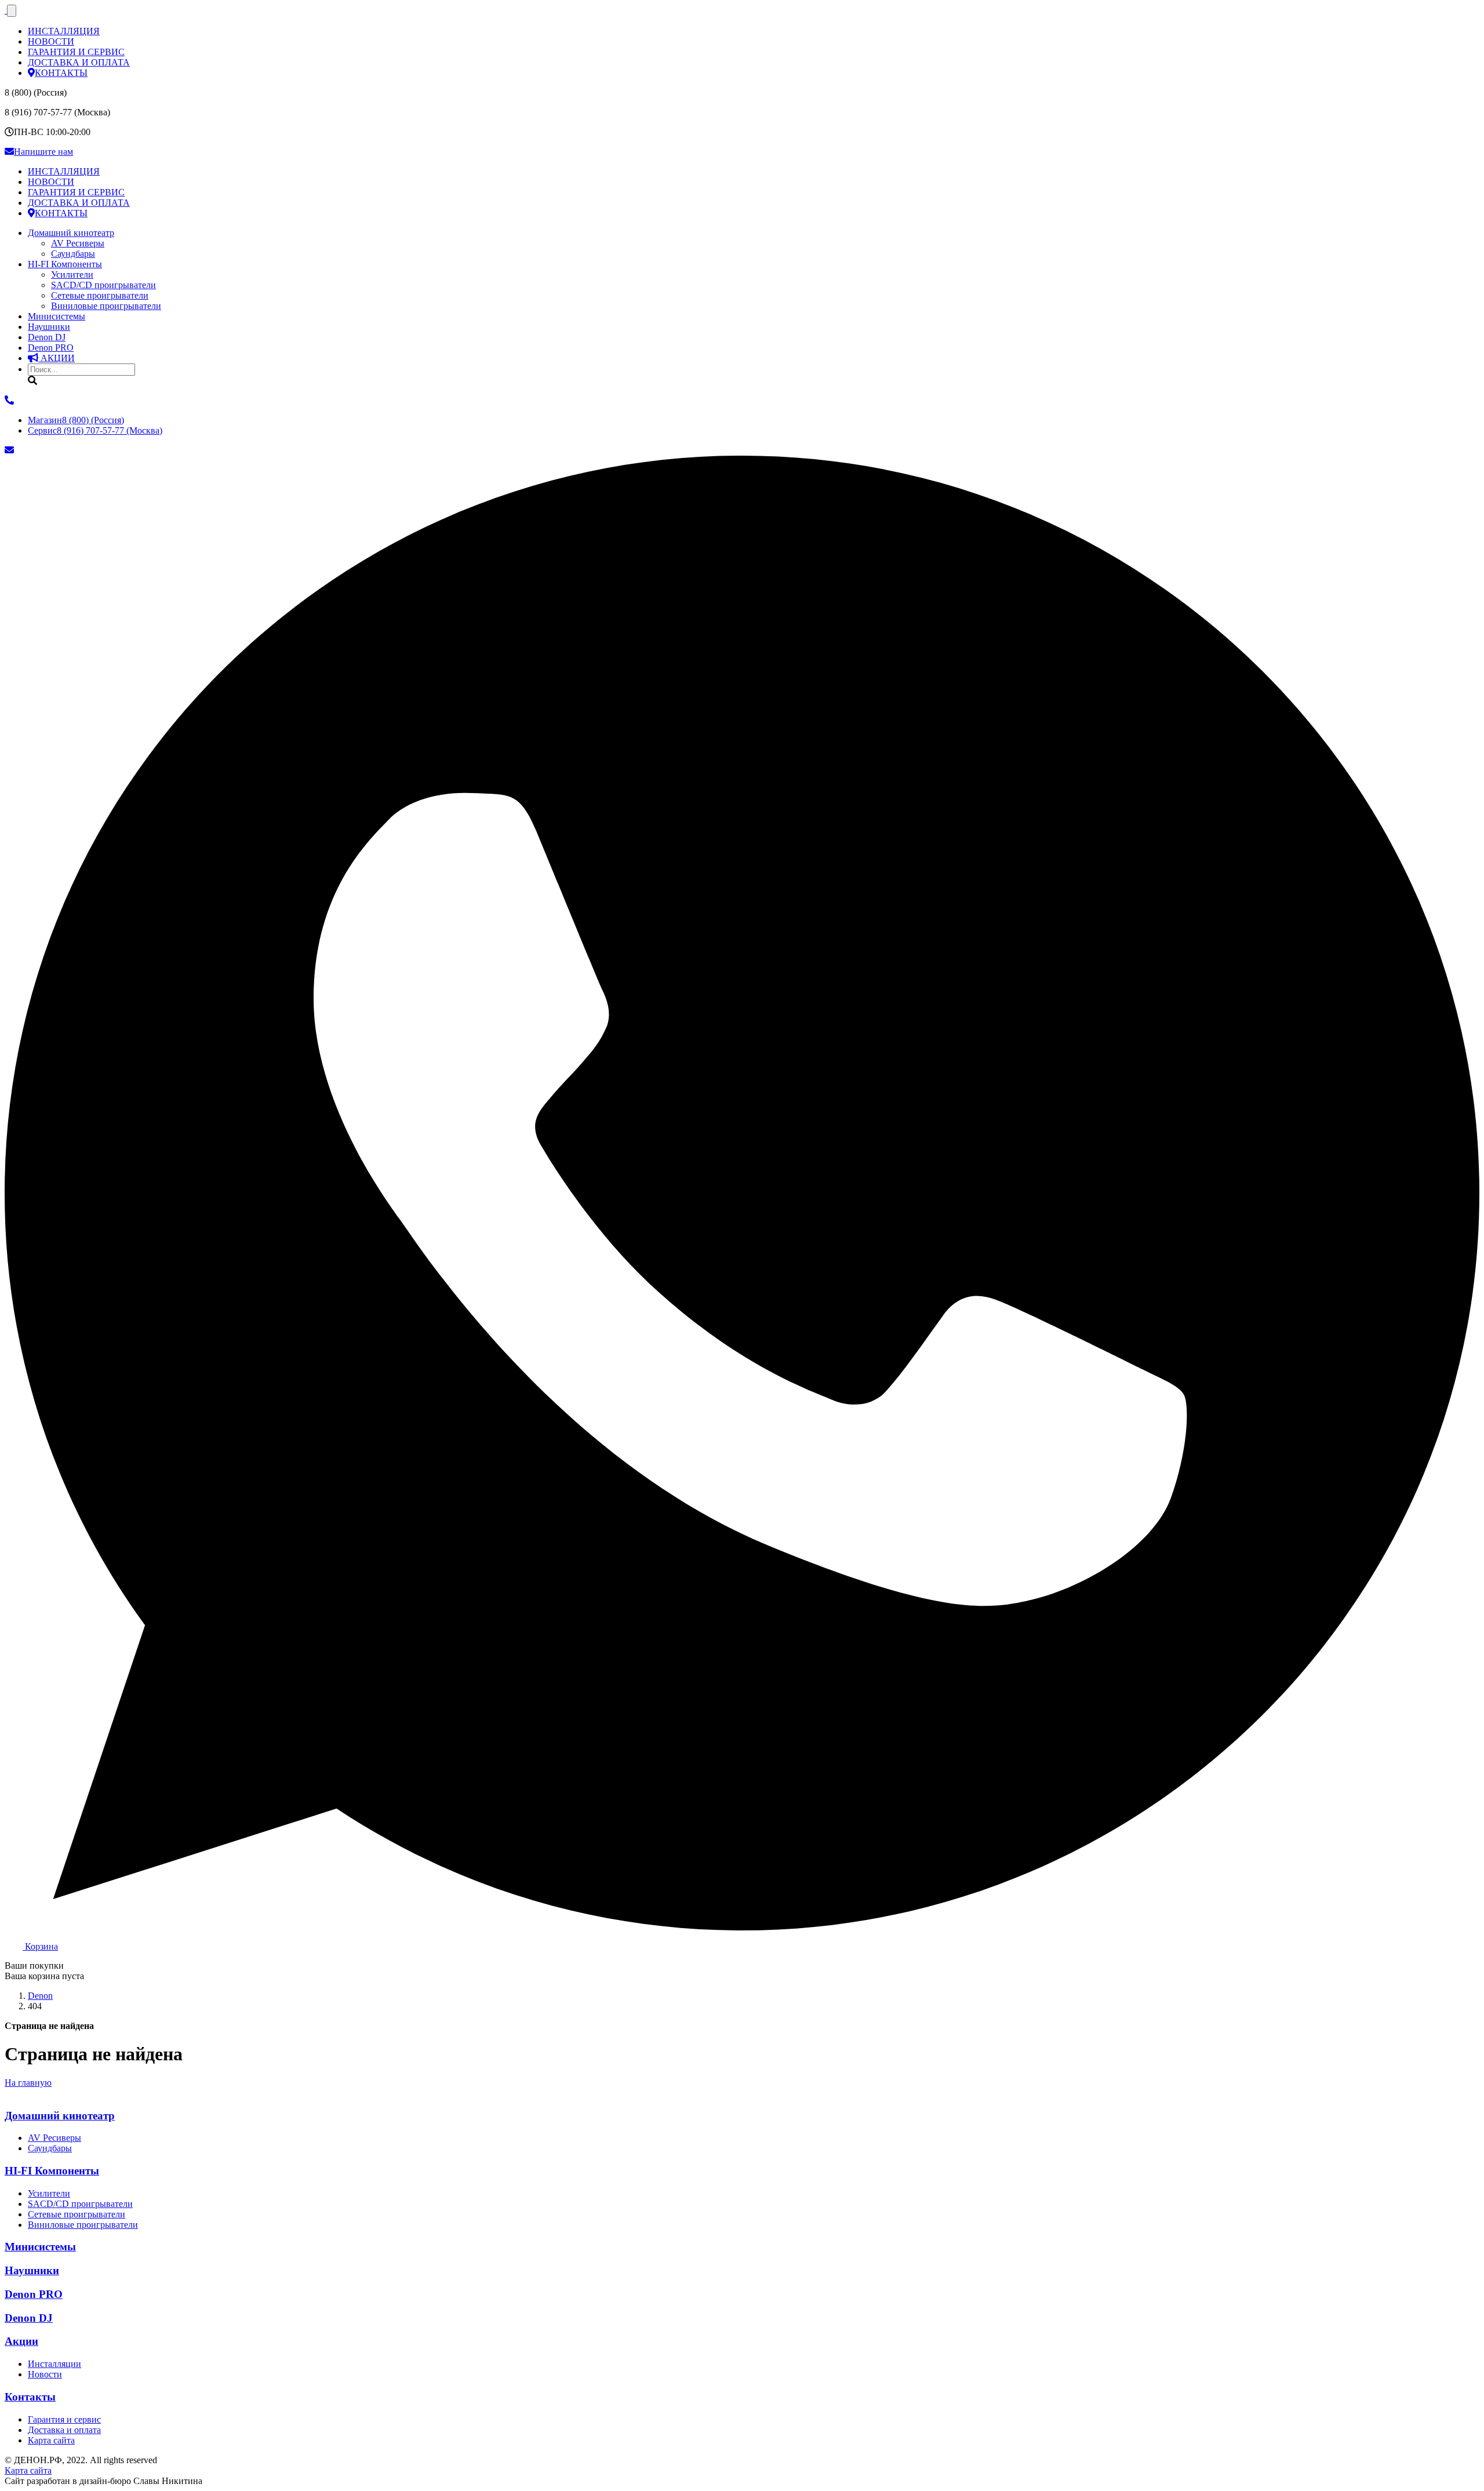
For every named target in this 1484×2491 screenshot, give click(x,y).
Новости (45, 2374)
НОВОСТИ (51, 41)
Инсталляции (54, 2364)
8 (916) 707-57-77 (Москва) (95, 430)
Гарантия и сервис (64, 2419)
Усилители (72, 274)
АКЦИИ (57, 358)
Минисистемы (57, 316)
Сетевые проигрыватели (100, 295)
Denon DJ (47, 337)
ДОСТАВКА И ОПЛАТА (79, 62)
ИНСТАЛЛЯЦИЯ (64, 31)
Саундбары (73, 254)
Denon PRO (34, 2294)
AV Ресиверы (78, 243)
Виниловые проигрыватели (106, 306)
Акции (21, 2341)
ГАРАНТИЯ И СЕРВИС (76, 52)
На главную (28, 2083)
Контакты (30, 2397)
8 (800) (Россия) (76, 420)
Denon (51, 348)
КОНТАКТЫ (61, 73)
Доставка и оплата (64, 2430)
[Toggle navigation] (12, 11)
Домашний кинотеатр (71, 233)
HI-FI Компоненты (65, 264)
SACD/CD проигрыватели (103, 285)
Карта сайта (51, 2440)
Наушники (49, 327)
